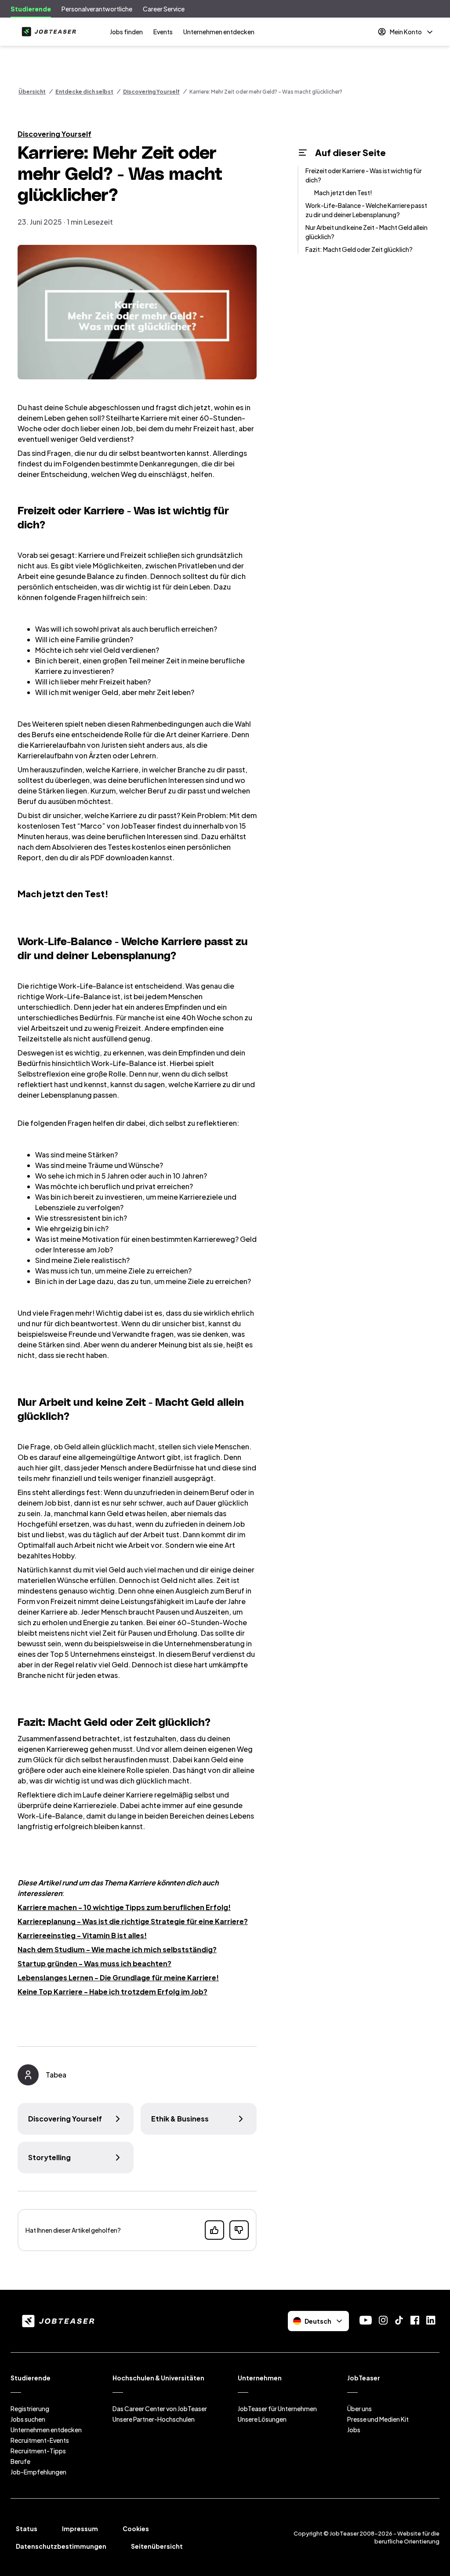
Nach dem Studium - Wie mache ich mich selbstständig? (117, 1949)
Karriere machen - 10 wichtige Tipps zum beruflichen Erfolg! (124, 1907)
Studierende (31, 9)
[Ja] (214, 2230)
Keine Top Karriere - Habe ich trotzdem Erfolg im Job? (112, 1992)
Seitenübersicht (157, 2546)
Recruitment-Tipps (38, 2451)
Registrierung (30, 2409)
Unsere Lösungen (262, 2419)
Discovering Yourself (151, 92)
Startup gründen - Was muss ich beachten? (94, 1963)
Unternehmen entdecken (219, 32)
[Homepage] (47, 32)
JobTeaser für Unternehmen (277, 2409)
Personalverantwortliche (97, 9)
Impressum (80, 2529)
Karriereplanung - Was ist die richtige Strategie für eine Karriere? (133, 1921)
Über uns (359, 2409)
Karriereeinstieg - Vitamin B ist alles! (82, 1935)
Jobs (354, 2430)
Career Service (164, 9)
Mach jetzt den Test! (343, 193)
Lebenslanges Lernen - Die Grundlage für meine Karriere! (118, 1977)
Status (27, 2529)
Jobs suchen (28, 2419)
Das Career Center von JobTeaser (160, 2409)
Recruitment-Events (40, 2440)
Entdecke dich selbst (84, 92)
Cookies (136, 2529)
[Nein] (239, 2230)
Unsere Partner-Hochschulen (154, 2419)
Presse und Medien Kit (378, 2419)
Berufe (20, 2461)
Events (163, 32)
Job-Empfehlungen (38, 2472)
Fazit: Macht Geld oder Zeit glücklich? (359, 249)
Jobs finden (126, 32)
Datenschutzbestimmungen (61, 2546)
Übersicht (32, 92)
